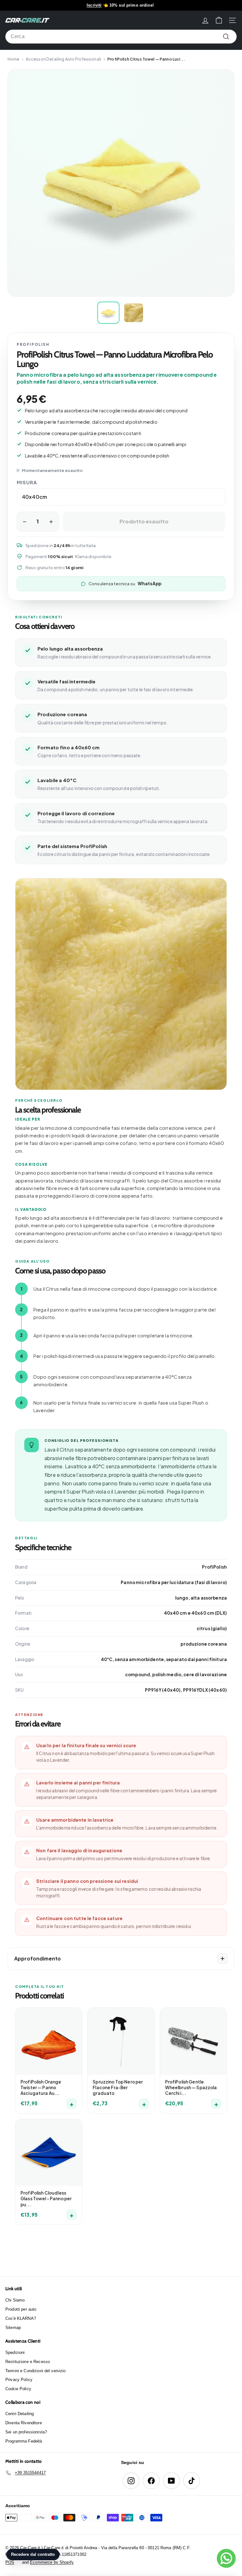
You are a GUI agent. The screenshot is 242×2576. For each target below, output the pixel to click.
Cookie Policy (18, 2389)
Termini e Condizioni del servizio (36, 2371)
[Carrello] (219, 20)
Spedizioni (15, 2352)
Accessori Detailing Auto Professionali (63, 59)
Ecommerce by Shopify (52, 2562)
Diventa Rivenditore (24, 2423)
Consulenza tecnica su (125, 584)
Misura (27, 482)
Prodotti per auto (21, 2309)
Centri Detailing (20, 2414)
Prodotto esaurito (144, 521)
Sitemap (13, 2328)
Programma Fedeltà (24, 2441)
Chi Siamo (15, 2300)
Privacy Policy (19, 2380)
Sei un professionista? (26, 2432)
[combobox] (121, 37)
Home (14, 59)
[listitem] (108, 313)
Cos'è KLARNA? (21, 2318)
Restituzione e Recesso (28, 2362)
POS (10, 2562)
